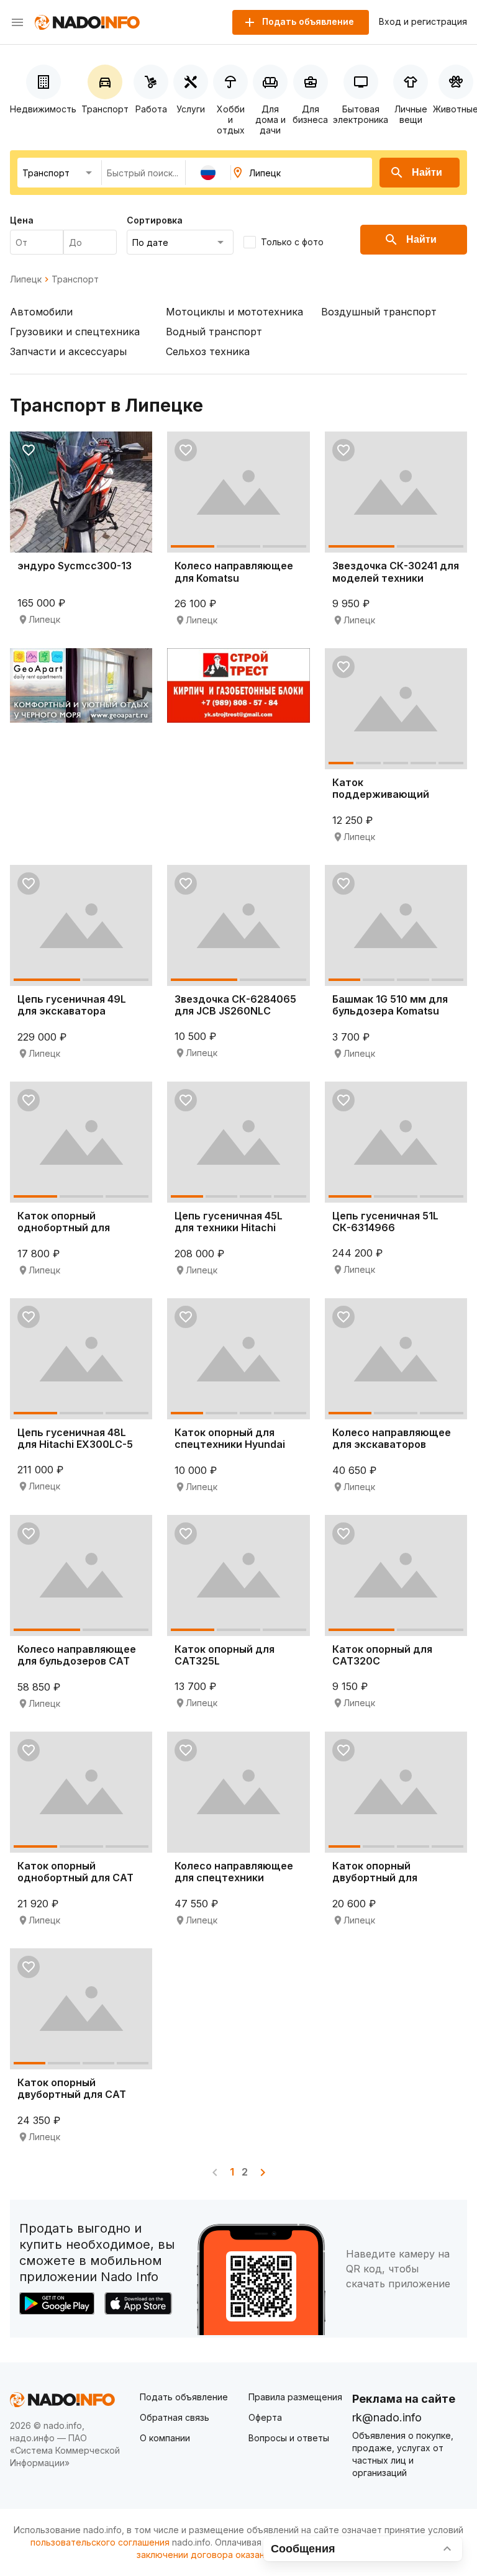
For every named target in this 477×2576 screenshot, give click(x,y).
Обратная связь (175, 2417)
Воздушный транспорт (379, 312)
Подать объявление (184, 2397)
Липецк (26, 279)
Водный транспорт (214, 332)
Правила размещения (295, 2397)
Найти (427, 172)
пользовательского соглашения (100, 2542)
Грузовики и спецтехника (75, 332)
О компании (165, 2438)
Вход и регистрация (423, 22)
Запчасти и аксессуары (68, 351)
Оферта (265, 2417)
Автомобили (41, 312)
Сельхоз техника (208, 351)
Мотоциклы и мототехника (234, 312)
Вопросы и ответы (289, 2438)
